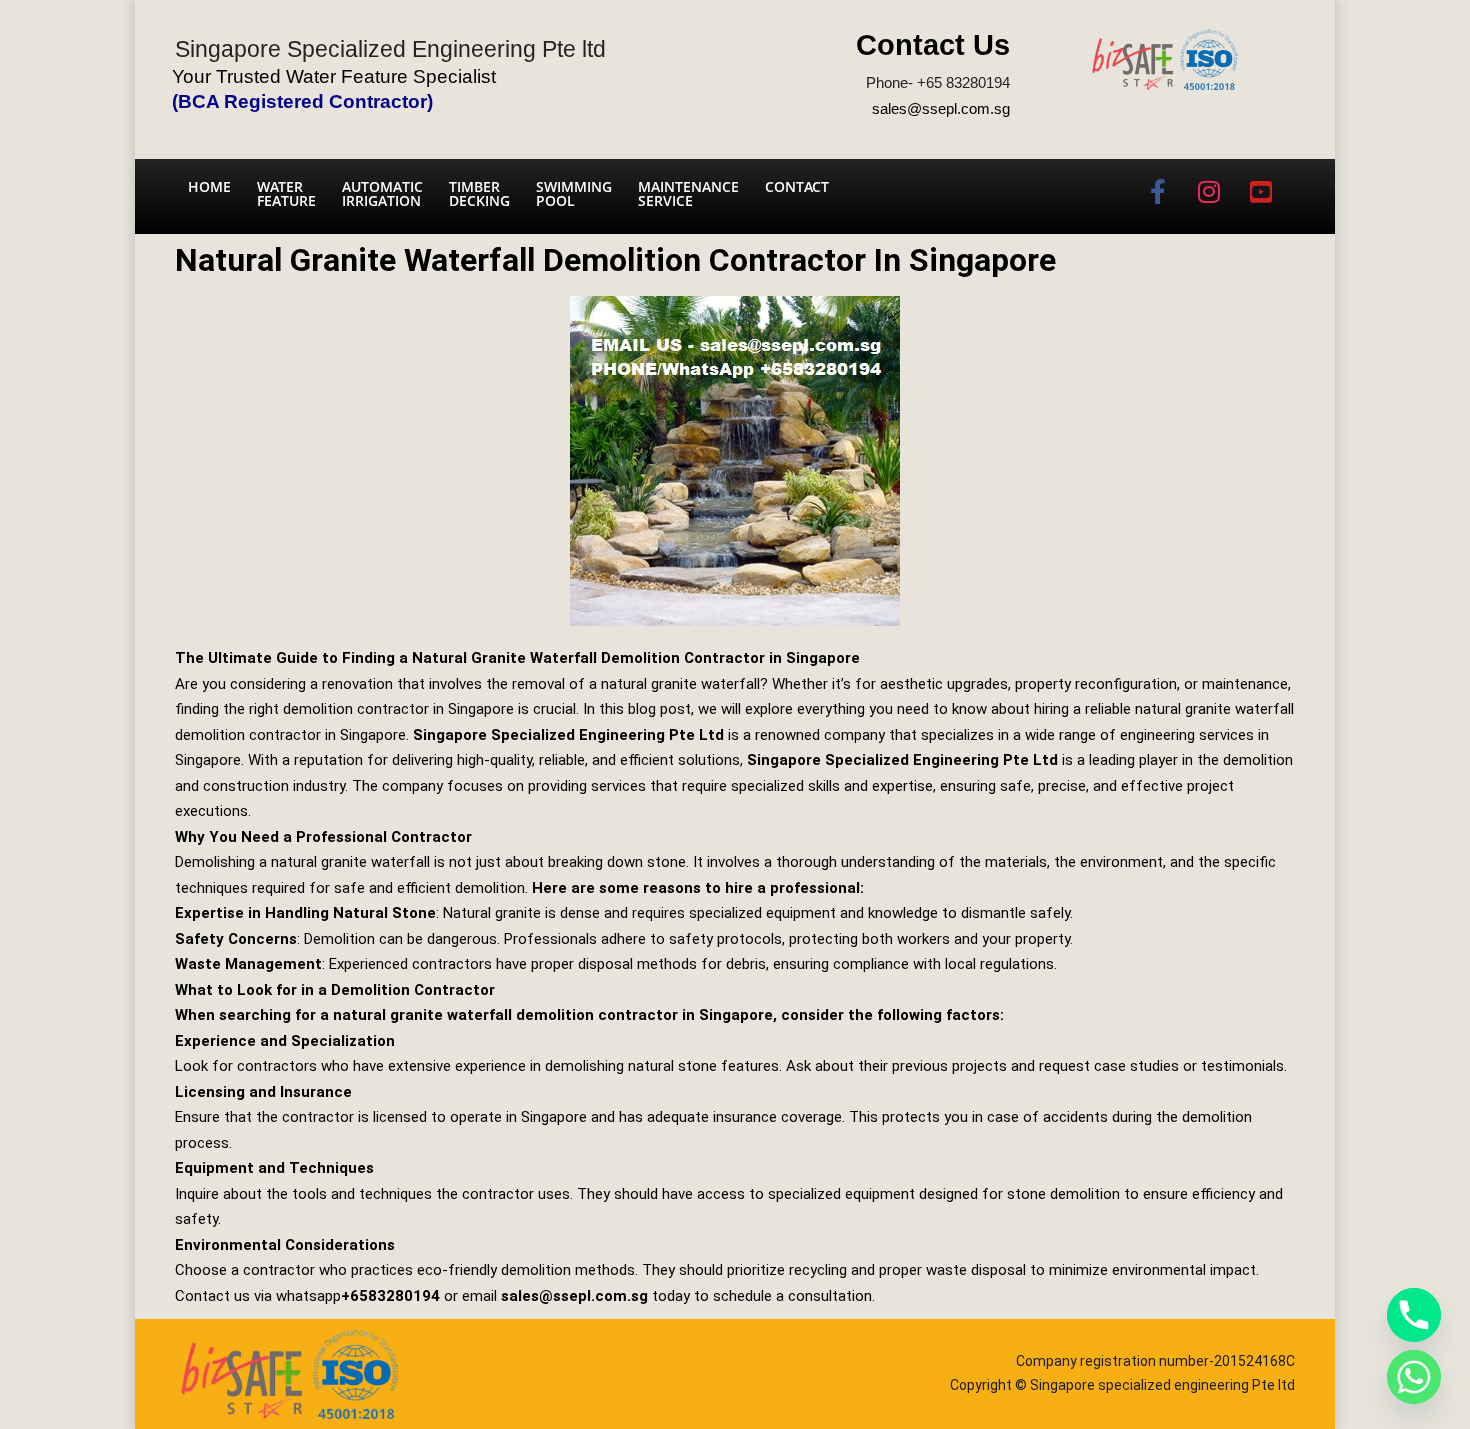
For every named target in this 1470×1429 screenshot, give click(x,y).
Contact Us (933, 45)
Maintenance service (688, 193)
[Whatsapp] (1414, 1377)
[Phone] (1414, 1315)
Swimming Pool (574, 193)
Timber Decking (479, 193)
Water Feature (286, 193)
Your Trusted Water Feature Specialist (334, 76)
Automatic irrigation (382, 193)
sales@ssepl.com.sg (941, 108)
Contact (797, 186)
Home (209, 186)
